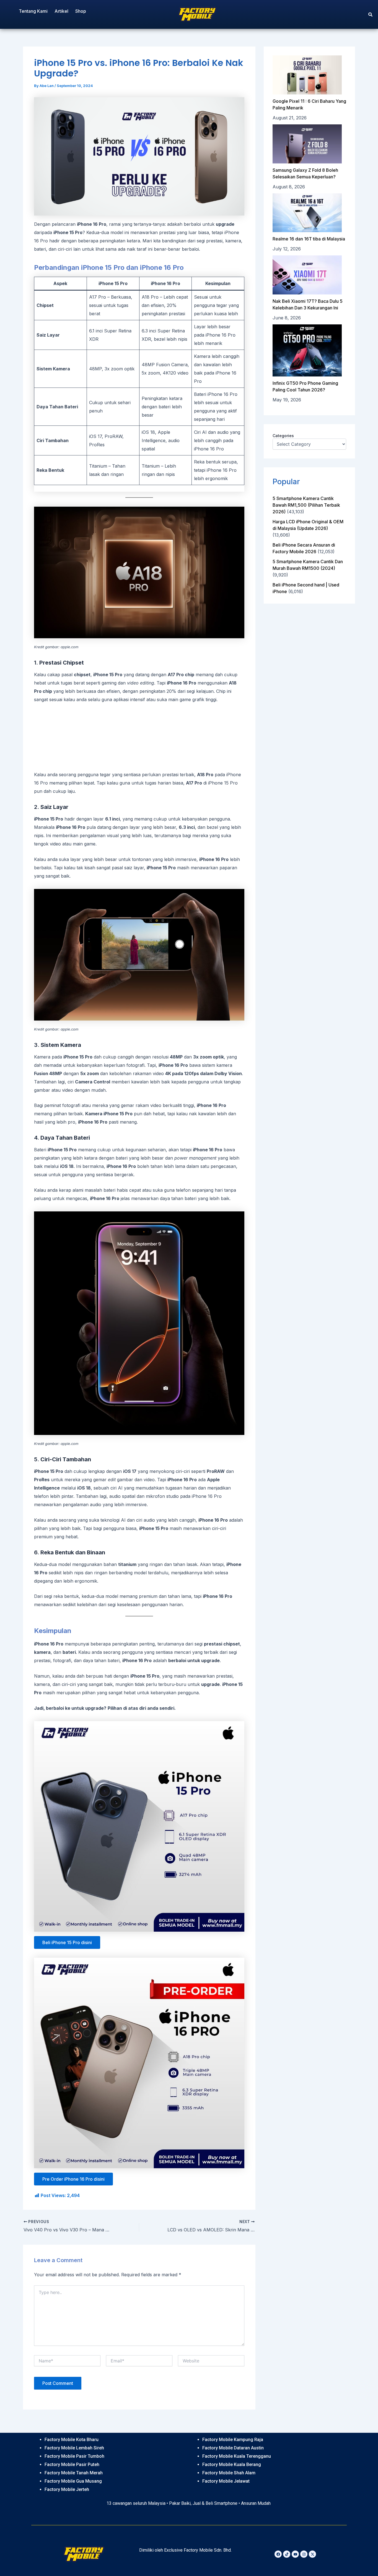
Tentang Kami (33, 11)
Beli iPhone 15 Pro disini (67, 1942)
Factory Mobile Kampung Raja (233, 2440)
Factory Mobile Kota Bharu (72, 2440)
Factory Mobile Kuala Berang (232, 2464)
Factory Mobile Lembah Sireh (74, 2448)
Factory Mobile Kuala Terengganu (237, 2456)
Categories (283, 436)
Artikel (61, 11)
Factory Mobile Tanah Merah (74, 2473)
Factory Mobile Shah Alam (229, 2473)
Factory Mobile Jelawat (226, 2481)
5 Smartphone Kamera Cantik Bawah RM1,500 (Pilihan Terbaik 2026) (306, 505)
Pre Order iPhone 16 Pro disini (73, 2179)
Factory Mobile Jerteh (67, 2489)
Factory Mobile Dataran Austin (233, 2448)
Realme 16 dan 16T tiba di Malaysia (309, 239)
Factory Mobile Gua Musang (73, 2481)
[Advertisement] (139, 737)
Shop (81, 11)
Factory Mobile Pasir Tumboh (74, 2456)
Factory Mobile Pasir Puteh (72, 2464)
